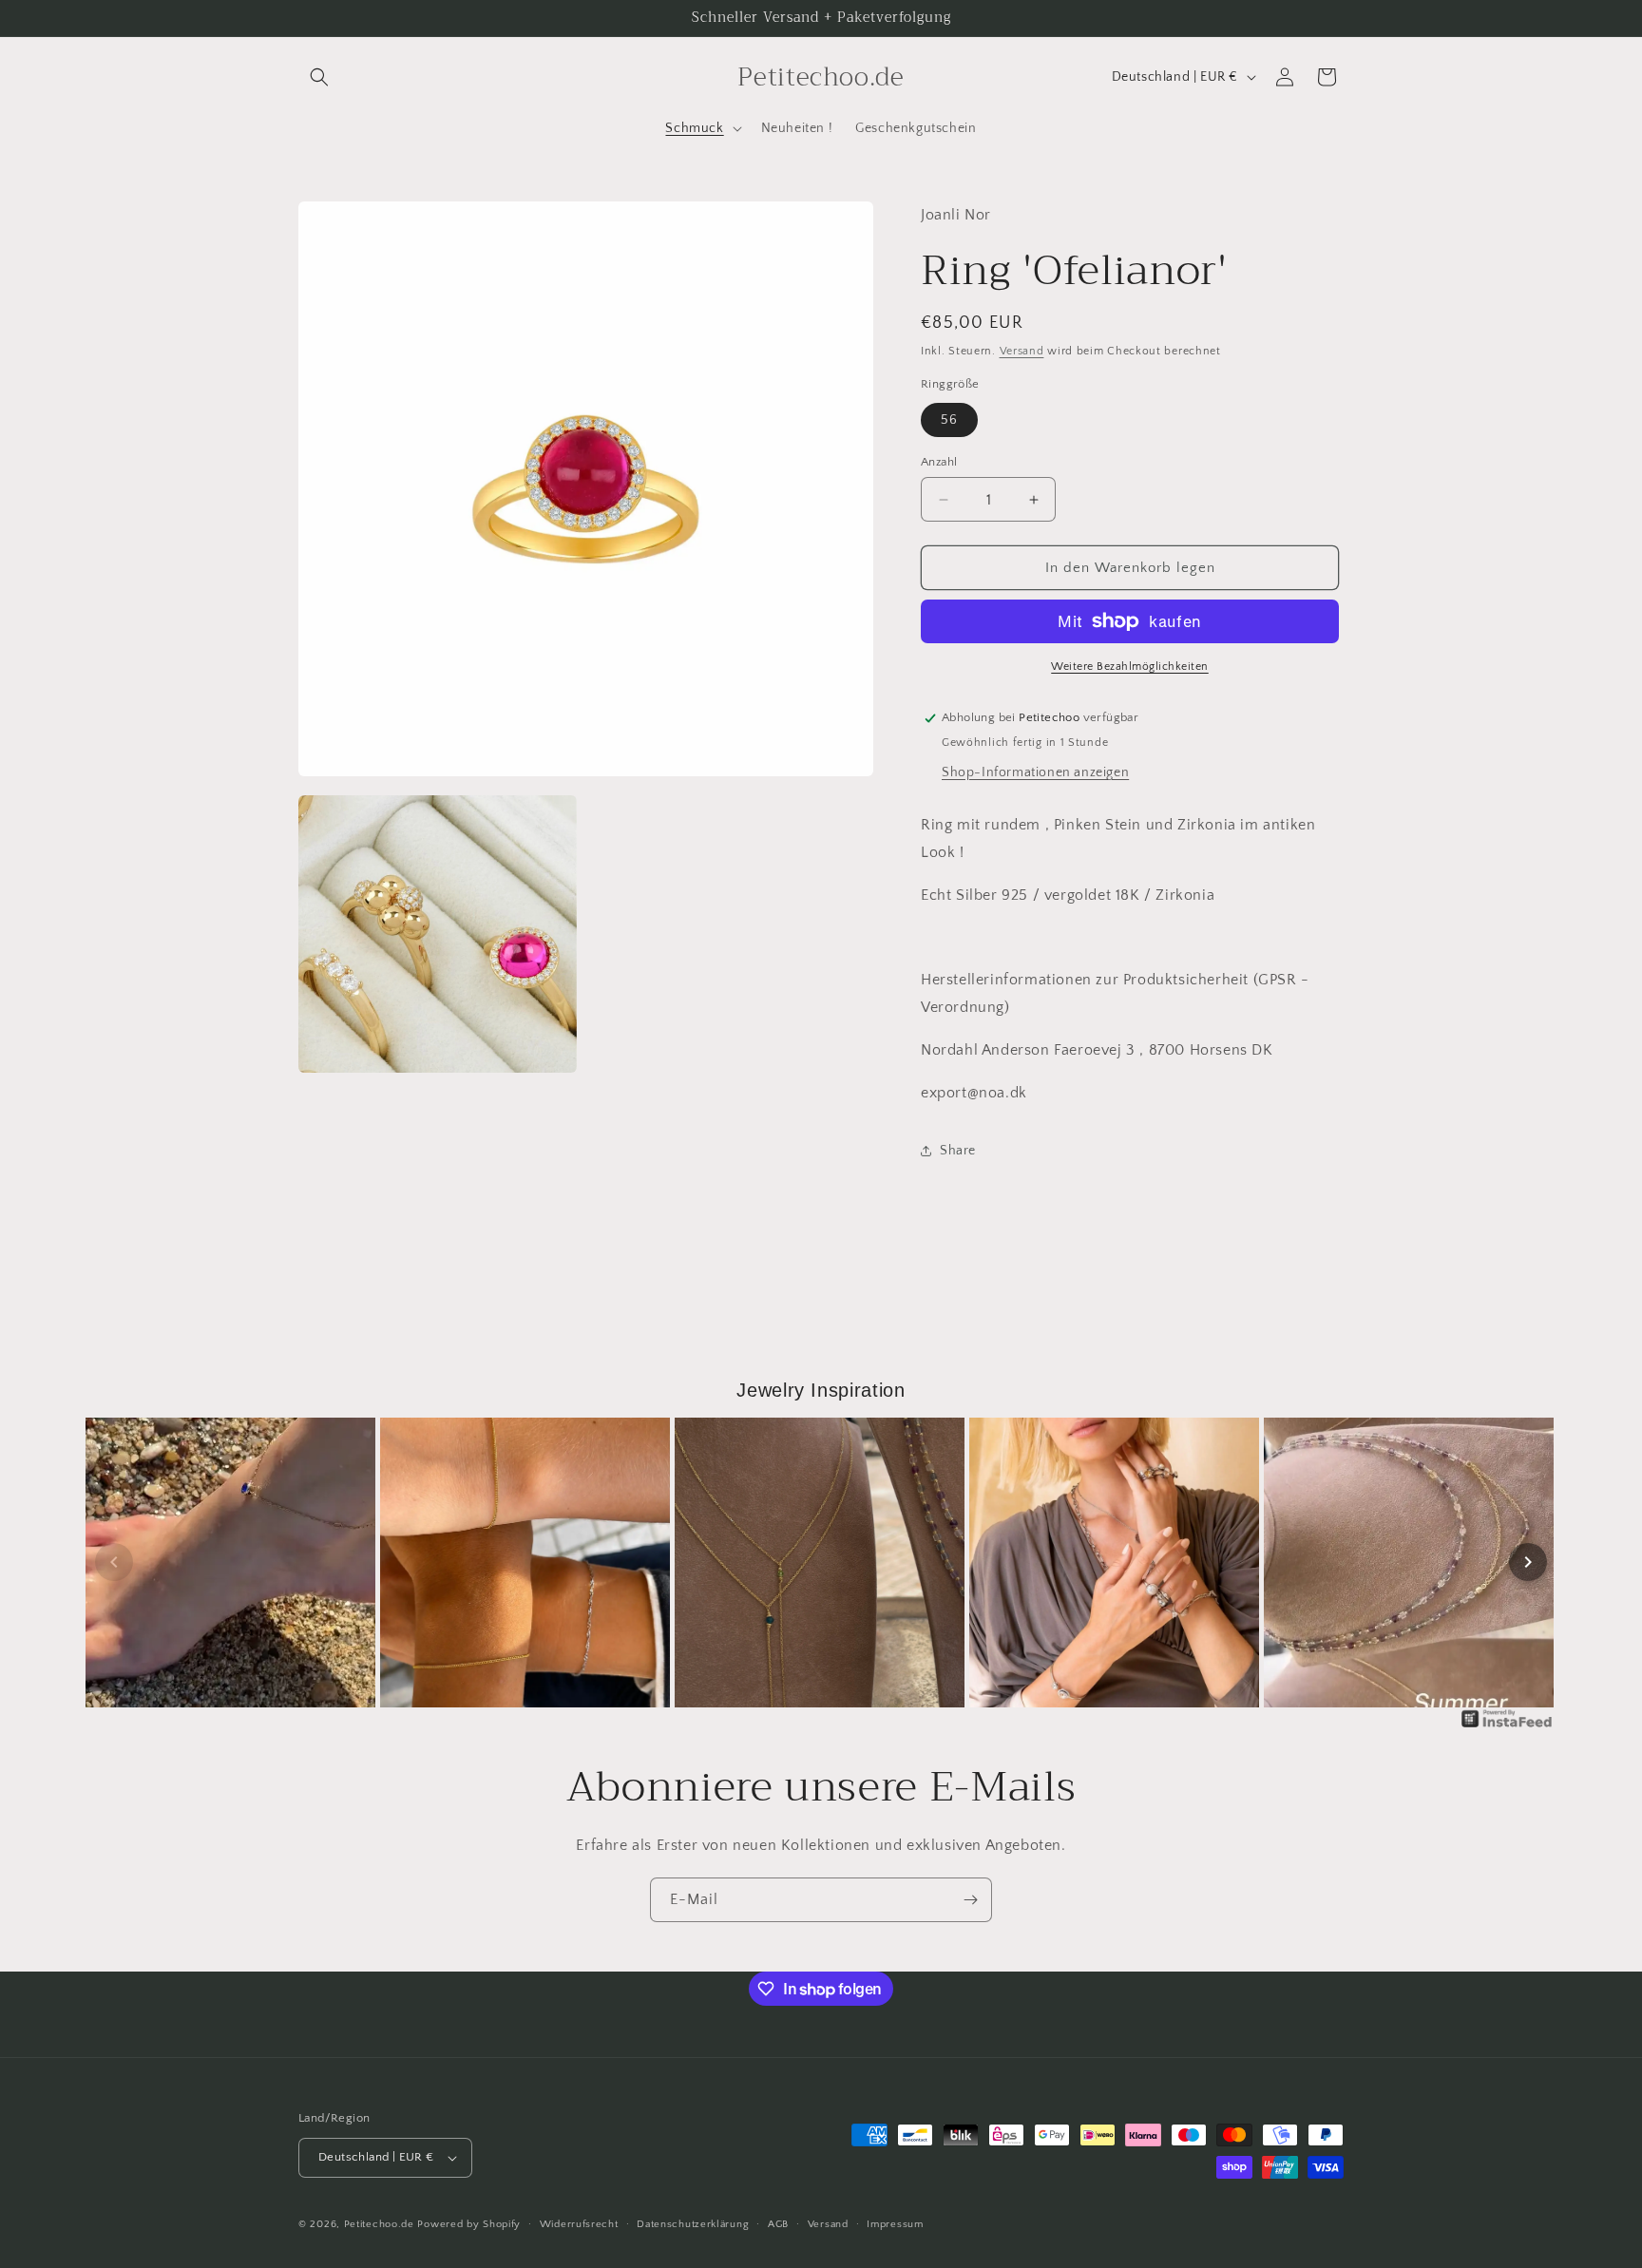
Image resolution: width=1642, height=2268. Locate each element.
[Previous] (114, 1562)
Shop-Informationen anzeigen (1035, 772)
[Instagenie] (1507, 1726)
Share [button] (958, 1151)
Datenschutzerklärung (693, 2224)
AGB (778, 2224)
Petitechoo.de (379, 2224)
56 (949, 420)
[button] (319, 77)
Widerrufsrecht (579, 2224)
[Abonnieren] (970, 1900)
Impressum (895, 2224)
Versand (1022, 351)
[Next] (1528, 1562)
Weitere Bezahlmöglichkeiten (1130, 667)
